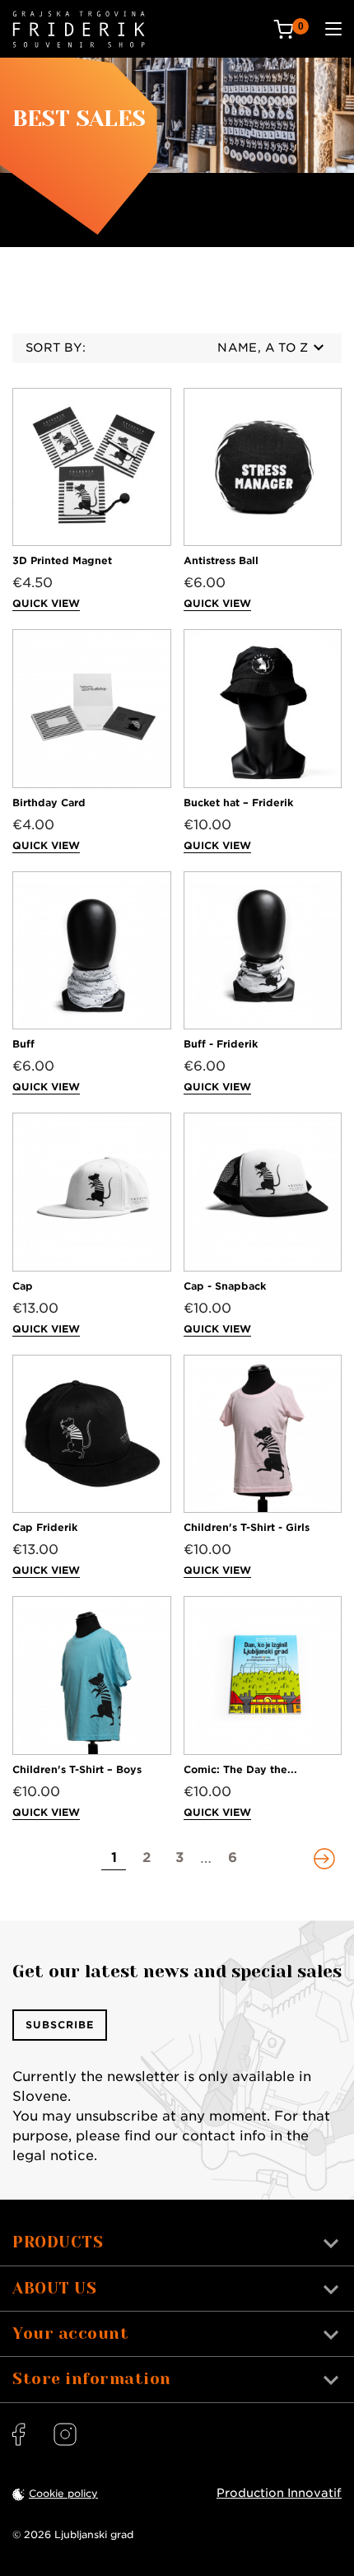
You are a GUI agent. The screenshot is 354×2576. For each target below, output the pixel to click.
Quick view (46, 603)
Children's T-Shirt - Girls (247, 1527)
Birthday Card (49, 803)
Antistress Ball (221, 560)
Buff (23, 1044)
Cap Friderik (45, 1527)
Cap (23, 1286)
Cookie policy (63, 2493)
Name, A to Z (263, 348)
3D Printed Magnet (62, 560)
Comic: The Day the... (240, 1769)
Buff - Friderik (221, 1044)
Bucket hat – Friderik (238, 803)
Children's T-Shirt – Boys (77, 1769)
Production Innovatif (279, 2493)
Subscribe (60, 2025)
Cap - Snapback (225, 1286)
